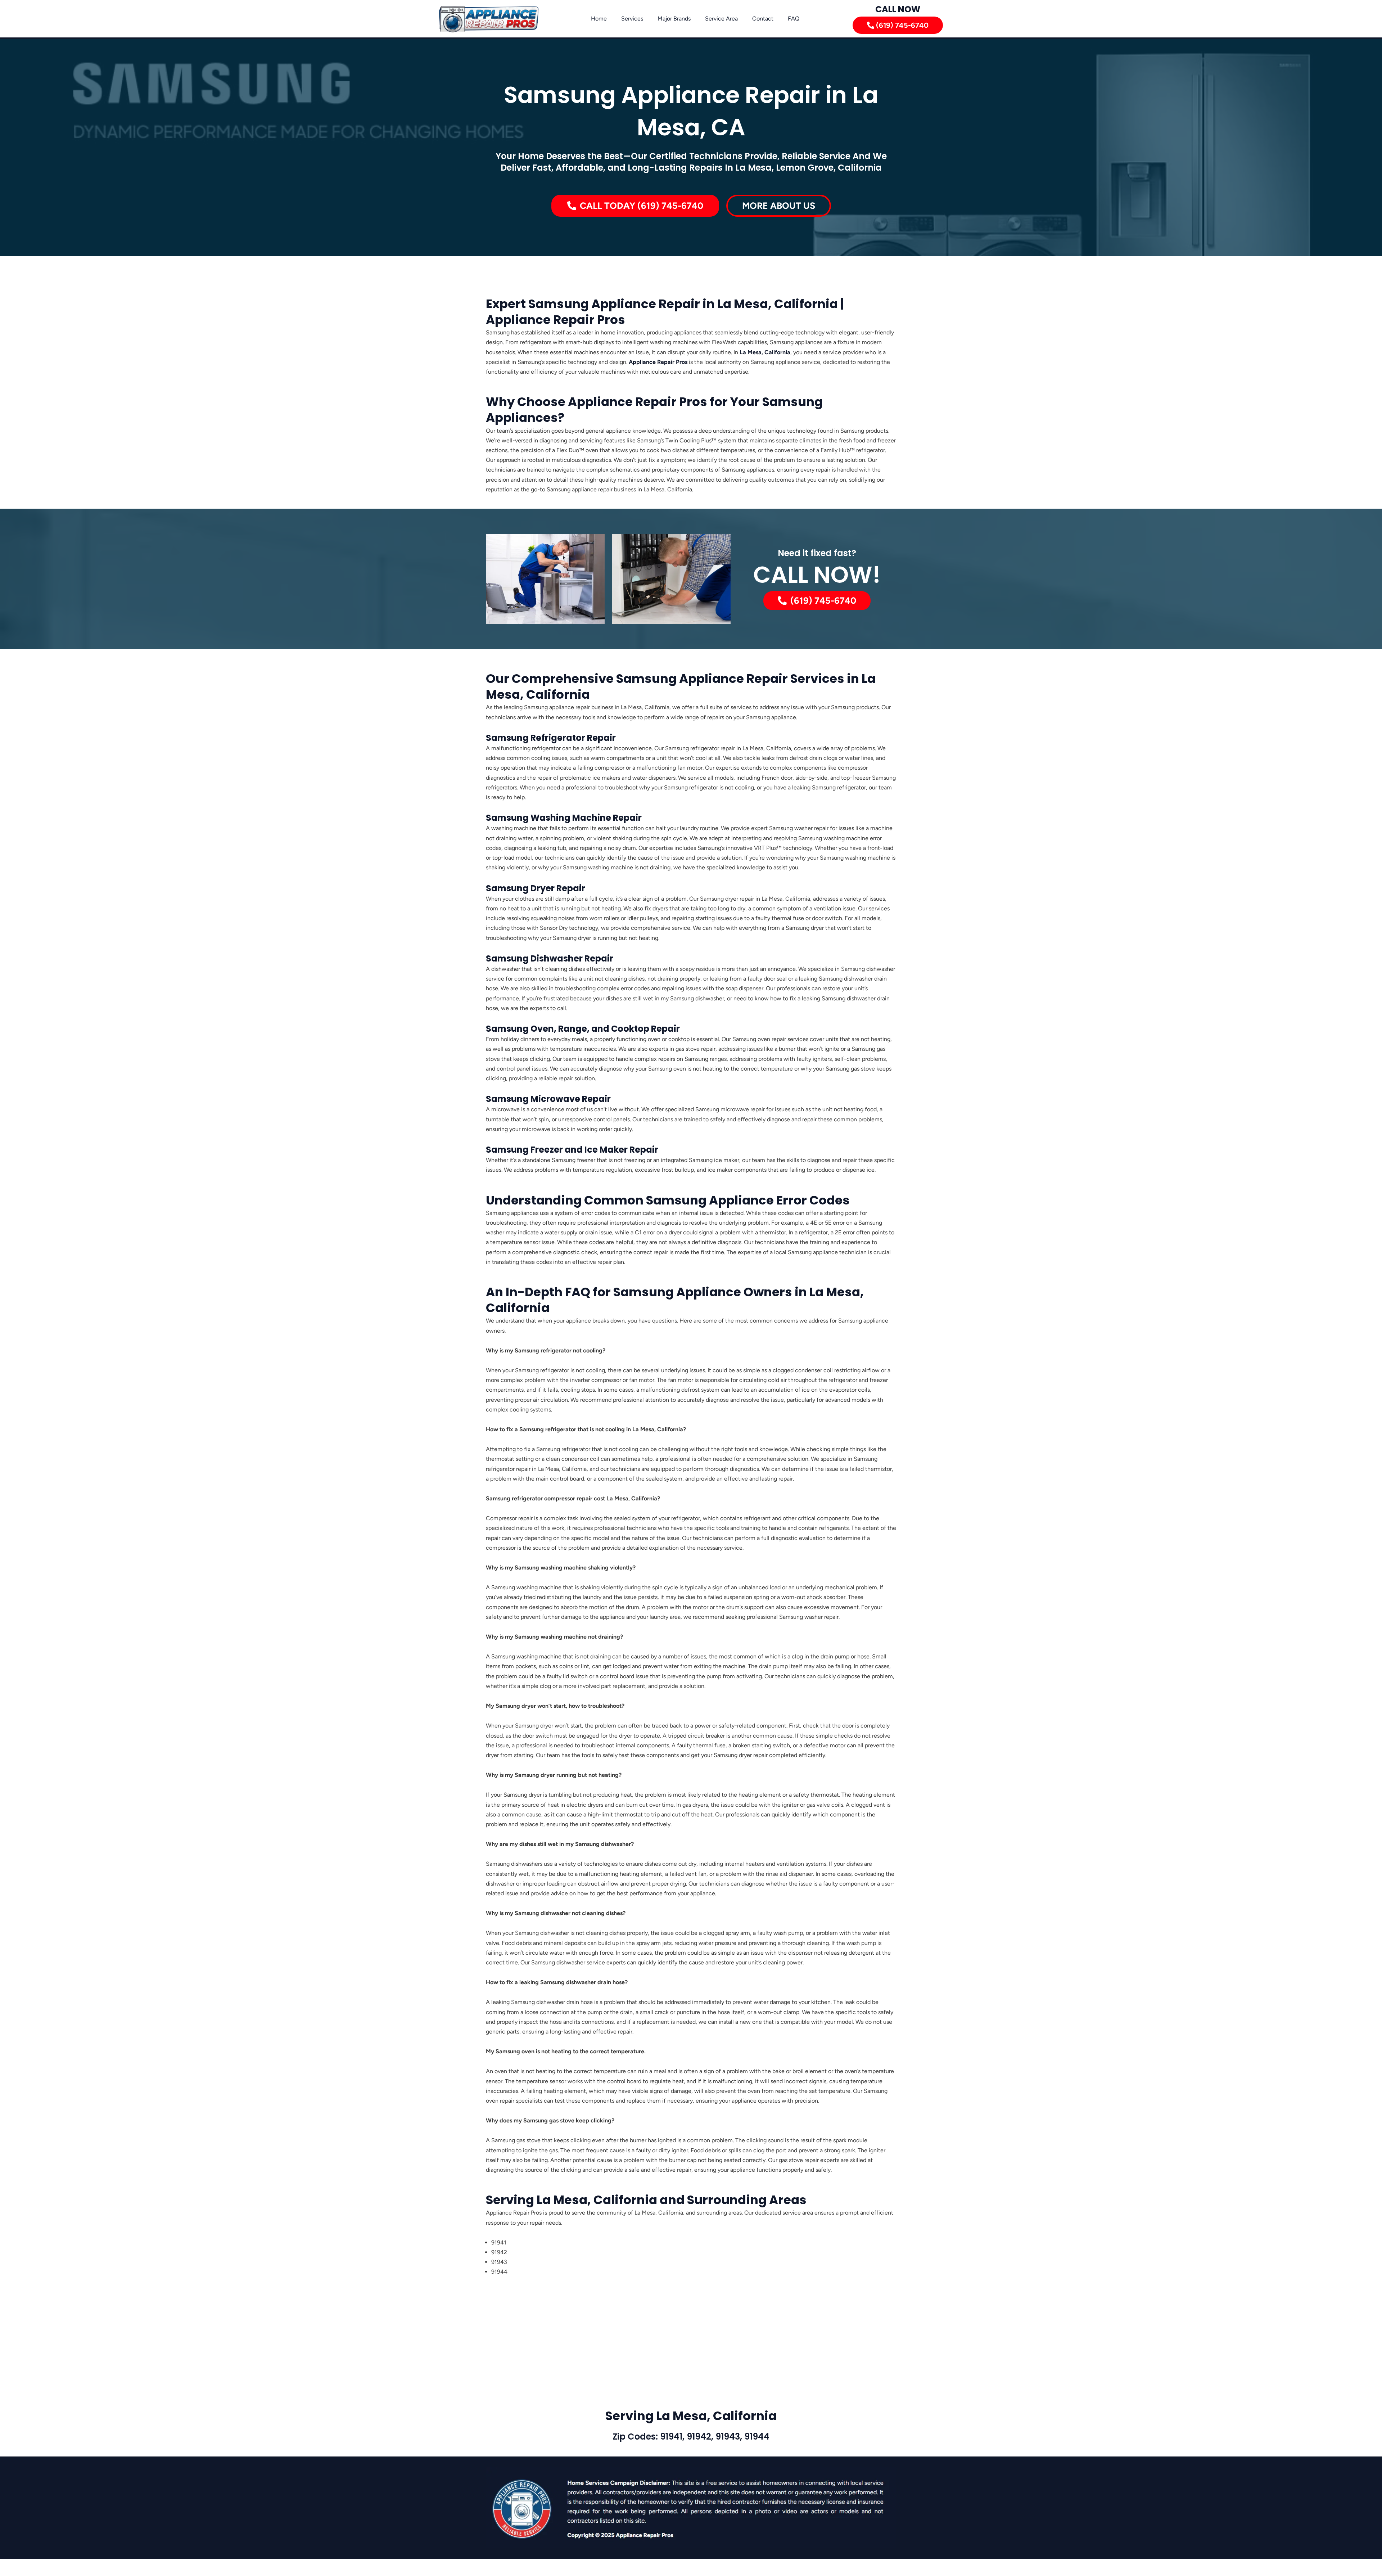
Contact (763, 19)
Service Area (721, 19)
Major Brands (674, 19)
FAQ (794, 19)
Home (599, 19)
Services (632, 19)
